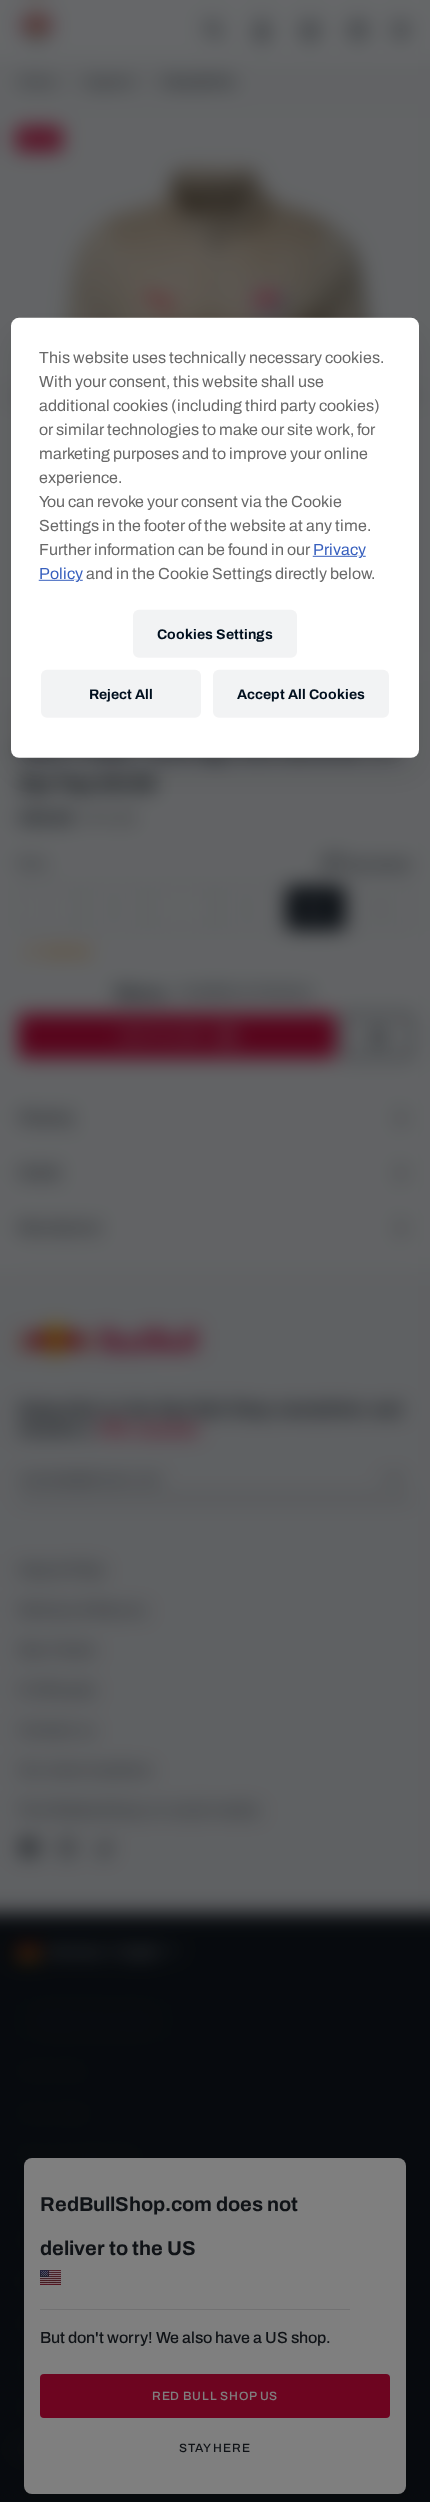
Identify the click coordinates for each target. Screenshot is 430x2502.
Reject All (121, 693)
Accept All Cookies (301, 693)
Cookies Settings (215, 633)
